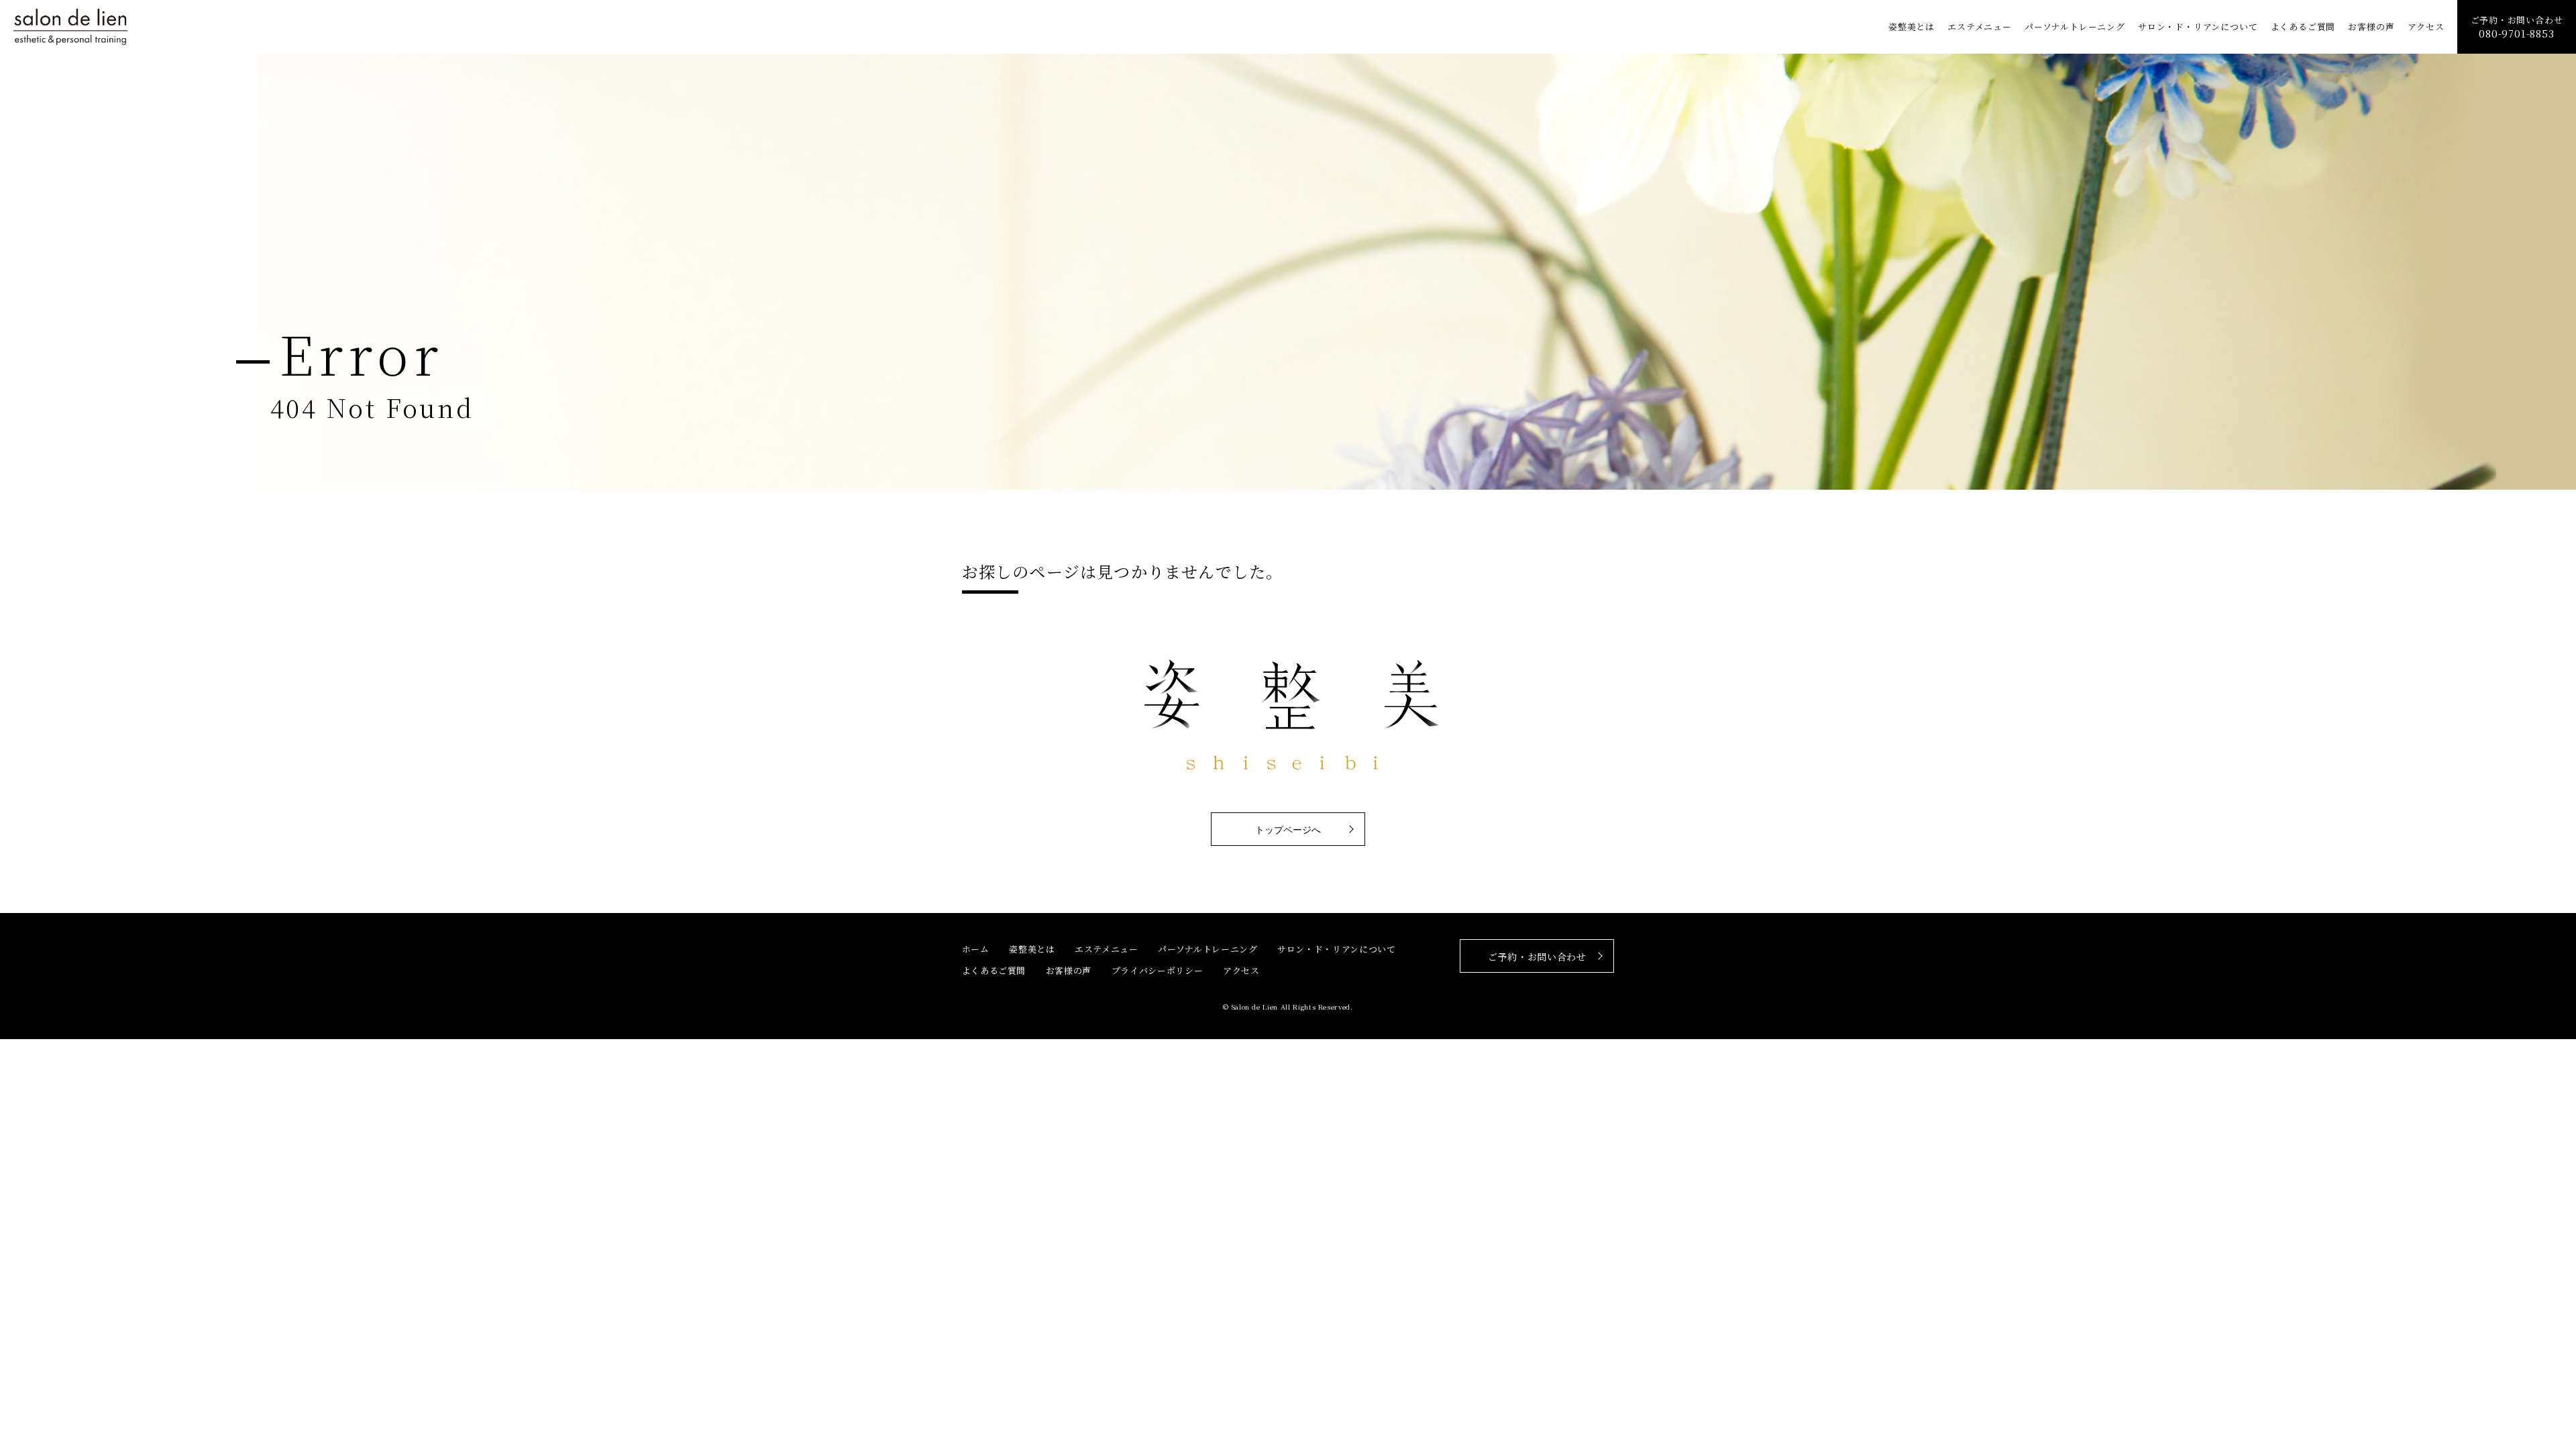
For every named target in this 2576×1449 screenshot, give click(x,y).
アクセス (2426, 27)
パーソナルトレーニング (2075, 27)
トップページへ (1288, 830)
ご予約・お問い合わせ (2517, 27)
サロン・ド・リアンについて (2198, 27)
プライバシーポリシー (1158, 970)
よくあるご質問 (2303, 27)
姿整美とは (1912, 27)
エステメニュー (1980, 27)
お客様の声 (2371, 27)
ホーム (976, 949)
